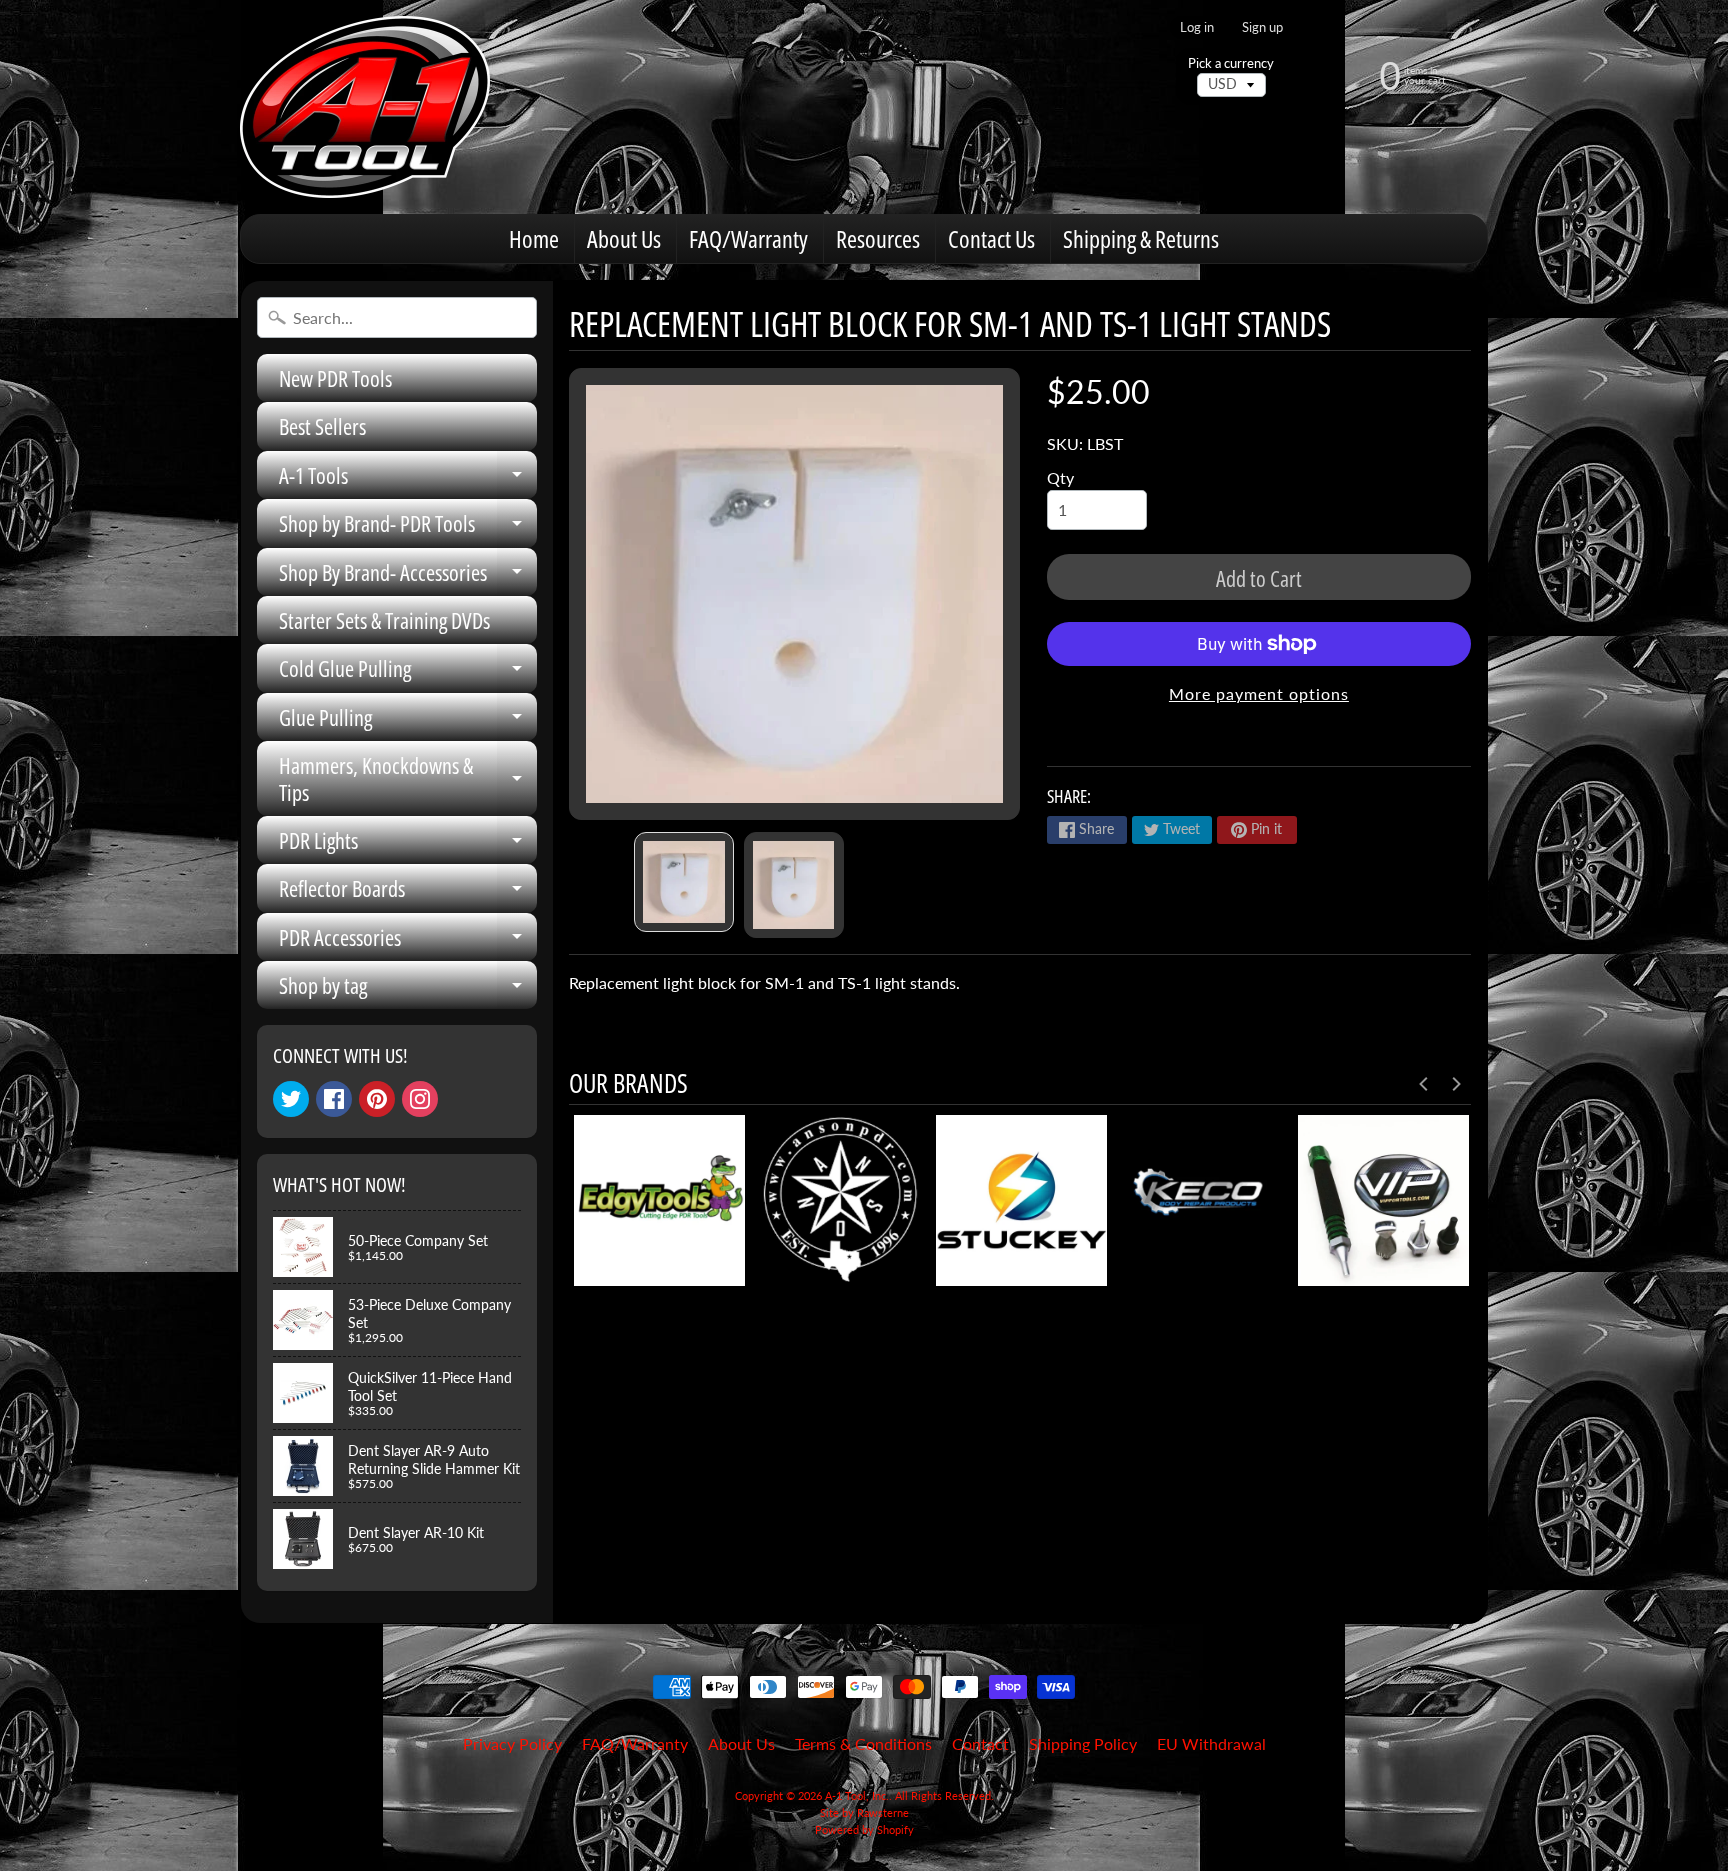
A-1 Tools (408, 479)
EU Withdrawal (1211, 1743)
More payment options (1259, 693)
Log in (1197, 27)
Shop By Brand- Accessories (408, 576)
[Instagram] (420, 1099)
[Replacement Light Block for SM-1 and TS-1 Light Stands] (684, 882)
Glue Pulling (408, 721)
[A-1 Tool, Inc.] (365, 107)
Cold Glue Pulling (408, 672)
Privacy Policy (512, 1743)
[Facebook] (334, 1099)
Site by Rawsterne (864, 1812)
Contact (980, 1743)
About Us (624, 238)
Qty (1060, 477)
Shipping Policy (1083, 1743)
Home (534, 238)
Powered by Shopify (864, 1829)
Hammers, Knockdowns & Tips (408, 779)
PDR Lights (408, 844)
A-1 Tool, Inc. (857, 1795)
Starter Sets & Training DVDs (384, 620)
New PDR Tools (335, 378)
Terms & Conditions (863, 1743)
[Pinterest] (377, 1099)
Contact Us (991, 238)
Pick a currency (1231, 63)
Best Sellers (322, 426)
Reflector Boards (408, 892)
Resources (878, 238)
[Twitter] (291, 1099)
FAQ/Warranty (748, 238)
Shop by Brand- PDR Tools (408, 527)
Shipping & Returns (1141, 238)
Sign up (1262, 27)
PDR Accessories (408, 941)
